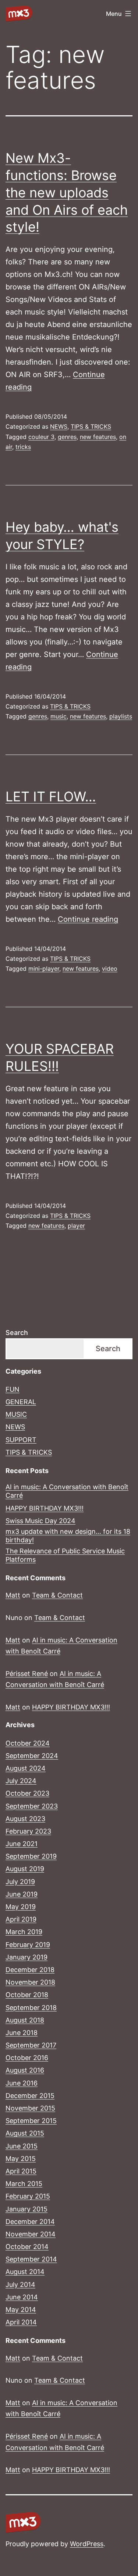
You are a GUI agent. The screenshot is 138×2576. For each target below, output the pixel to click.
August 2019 (25, 1869)
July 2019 (20, 1882)
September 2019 (31, 1856)
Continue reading (88, 919)
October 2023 (27, 1793)
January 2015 (26, 2209)
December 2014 (30, 2222)
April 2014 (21, 2322)
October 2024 (28, 1743)
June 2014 (22, 2297)
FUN (13, 1389)
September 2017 (31, 2045)
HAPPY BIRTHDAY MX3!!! (45, 1508)
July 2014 (20, 2285)
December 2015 (30, 2096)
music (59, 716)
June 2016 (22, 2083)
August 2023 (25, 1819)
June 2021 (22, 1844)
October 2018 (27, 1995)
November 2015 (30, 2108)
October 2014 (27, 2247)
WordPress (87, 2544)
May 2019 (21, 1907)
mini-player (44, 969)
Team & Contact (57, 1595)
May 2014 (21, 2310)
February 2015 (28, 2196)
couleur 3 (41, 437)
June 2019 (22, 1894)
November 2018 (30, 1982)
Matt (13, 1595)
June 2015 (22, 2146)
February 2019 (28, 1945)
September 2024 (32, 1756)
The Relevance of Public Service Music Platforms (65, 1555)
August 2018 (25, 2020)
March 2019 (24, 1932)
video (110, 969)
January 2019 (26, 1957)
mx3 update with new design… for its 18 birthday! (68, 1536)
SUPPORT (21, 1440)
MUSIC (16, 1414)
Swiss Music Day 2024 (40, 1521)
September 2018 (31, 2008)
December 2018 (30, 1970)
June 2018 (22, 2033)
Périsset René (27, 1674)
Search (17, 1333)
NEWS (59, 426)
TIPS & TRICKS (91, 426)
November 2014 (31, 2234)
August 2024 (26, 1768)
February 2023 (28, 1831)
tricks (23, 447)
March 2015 (24, 2184)
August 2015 (25, 2133)
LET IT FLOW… (51, 797)
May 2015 (21, 2159)
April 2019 (21, 1919)
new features (98, 437)
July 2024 (21, 1781)
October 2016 (27, 2058)
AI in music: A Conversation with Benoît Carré (67, 1491)
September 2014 (31, 2259)
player (76, 1226)
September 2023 (32, 1806)
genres (67, 437)
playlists (121, 716)
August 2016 (25, 2070)
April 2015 (21, 2171)
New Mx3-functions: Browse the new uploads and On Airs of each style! (67, 192)
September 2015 (31, 2121)
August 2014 (25, 2272)
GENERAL (21, 1402)
